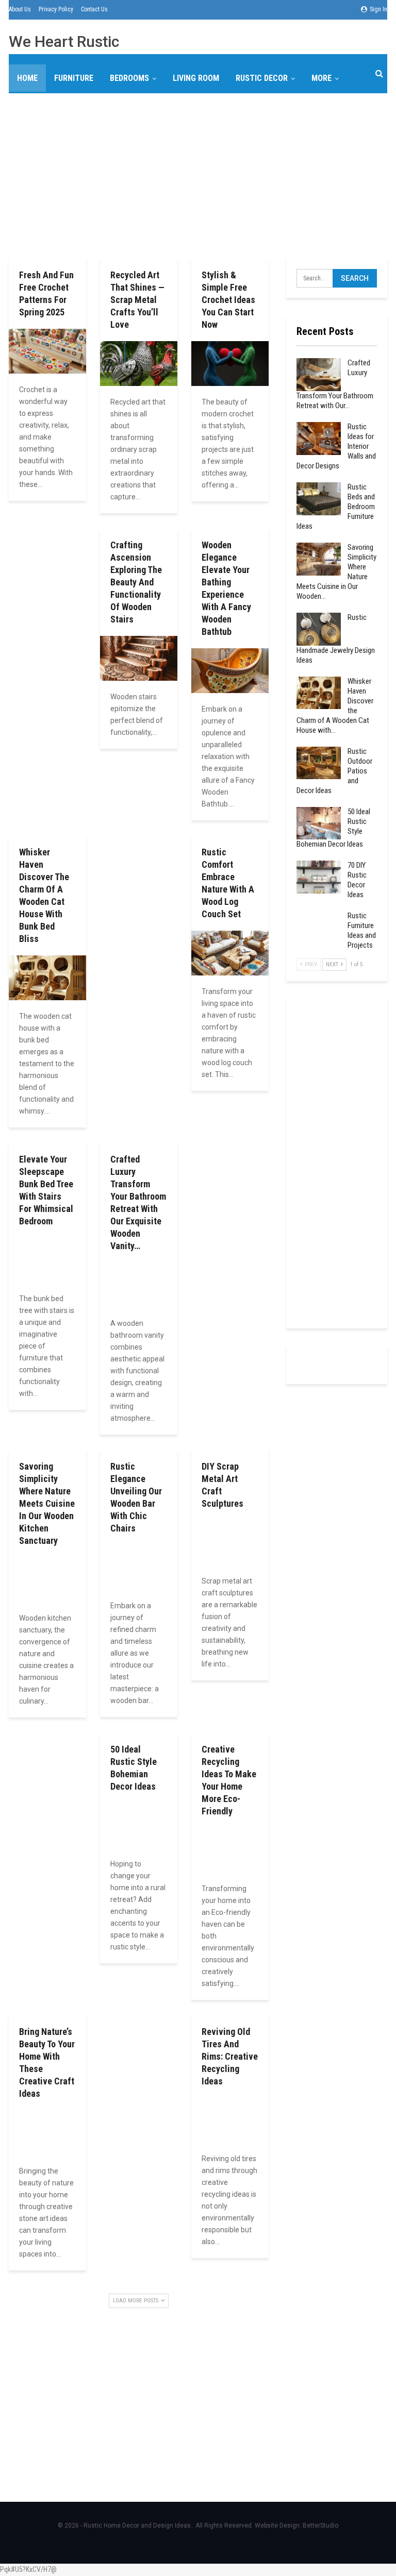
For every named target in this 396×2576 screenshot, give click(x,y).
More (321, 78)
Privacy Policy (56, 9)
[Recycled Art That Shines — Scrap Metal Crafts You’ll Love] (139, 364)
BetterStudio (320, 2526)
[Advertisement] (198, 174)
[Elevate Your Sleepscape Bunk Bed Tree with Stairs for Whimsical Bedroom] (47, 1260)
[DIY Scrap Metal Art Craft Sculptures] (230, 1543)
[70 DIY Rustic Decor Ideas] (319, 877)
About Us (20, 9)
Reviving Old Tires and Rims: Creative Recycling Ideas (230, 2056)
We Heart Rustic (64, 41)
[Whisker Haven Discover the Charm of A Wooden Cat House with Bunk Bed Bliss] (47, 978)
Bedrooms (129, 78)
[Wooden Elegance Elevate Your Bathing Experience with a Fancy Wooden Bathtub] (230, 671)
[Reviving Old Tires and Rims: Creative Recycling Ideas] (230, 2120)
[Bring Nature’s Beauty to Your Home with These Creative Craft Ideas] (47, 2133)
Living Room (196, 78)
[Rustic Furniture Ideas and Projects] (319, 928)
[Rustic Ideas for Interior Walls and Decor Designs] (319, 439)
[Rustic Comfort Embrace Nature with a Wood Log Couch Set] (230, 953)
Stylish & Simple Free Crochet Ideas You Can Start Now (228, 300)
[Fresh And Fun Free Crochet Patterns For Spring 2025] (47, 351)
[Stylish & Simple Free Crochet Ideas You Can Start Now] (230, 364)
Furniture (74, 78)
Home (27, 78)
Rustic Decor (262, 78)
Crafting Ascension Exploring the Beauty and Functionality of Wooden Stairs (136, 582)
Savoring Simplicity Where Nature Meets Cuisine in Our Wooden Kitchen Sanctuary (47, 1503)
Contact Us (94, 9)
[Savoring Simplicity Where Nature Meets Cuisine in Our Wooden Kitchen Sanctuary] (47, 1580)
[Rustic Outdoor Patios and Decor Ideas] (319, 763)
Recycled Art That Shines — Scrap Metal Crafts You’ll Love (137, 300)
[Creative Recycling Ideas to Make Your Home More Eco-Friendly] (230, 1850)
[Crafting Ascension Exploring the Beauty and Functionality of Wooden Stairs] (139, 658)
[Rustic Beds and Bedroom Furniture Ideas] (319, 499)
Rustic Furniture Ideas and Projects (362, 930)
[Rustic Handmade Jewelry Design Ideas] (319, 629)
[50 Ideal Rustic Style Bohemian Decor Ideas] (139, 1825)
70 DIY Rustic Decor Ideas (357, 880)
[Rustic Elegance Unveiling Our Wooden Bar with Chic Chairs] (139, 1567)
